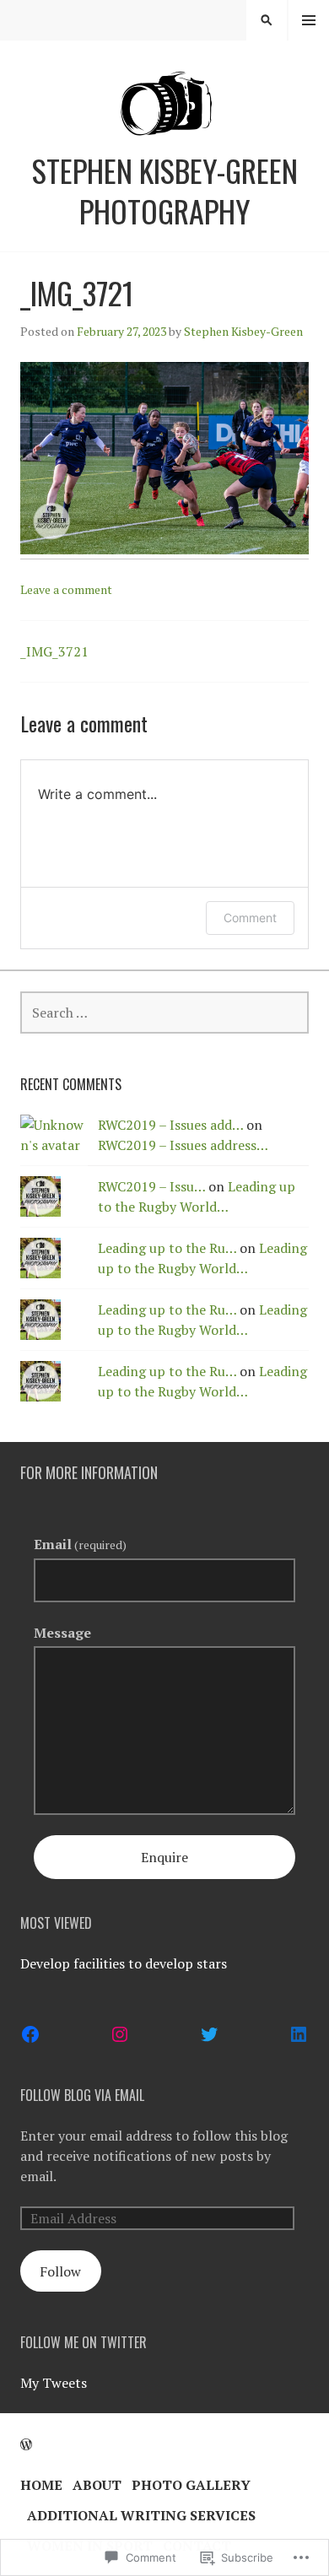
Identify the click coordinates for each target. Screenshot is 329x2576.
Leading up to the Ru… (167, 1248)
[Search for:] (164, 1013)
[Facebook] (30, 2034)
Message (62, 1633)
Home (41, 2485)
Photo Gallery (191, 2485)
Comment (250, 918)
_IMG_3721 (54, 651)
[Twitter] (209, 2034)
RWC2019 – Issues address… (183, 1145)
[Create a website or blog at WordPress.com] (26, 2444)
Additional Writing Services (141, 2515)
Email (80, 1544)
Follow (60, 2271)
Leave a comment (66, 589)
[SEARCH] (267, 20)
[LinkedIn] (299, 2034)
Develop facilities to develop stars (124, 1963)
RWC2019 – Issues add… (170, 1125)
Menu (309, 20)
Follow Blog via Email (82, 2095)
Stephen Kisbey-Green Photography (165, 190)
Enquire (164, 1857)
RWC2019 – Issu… (151, 1186)
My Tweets (54, 2383)
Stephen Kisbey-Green (243, 331)
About (97, 2485)
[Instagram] (120, 2034)
